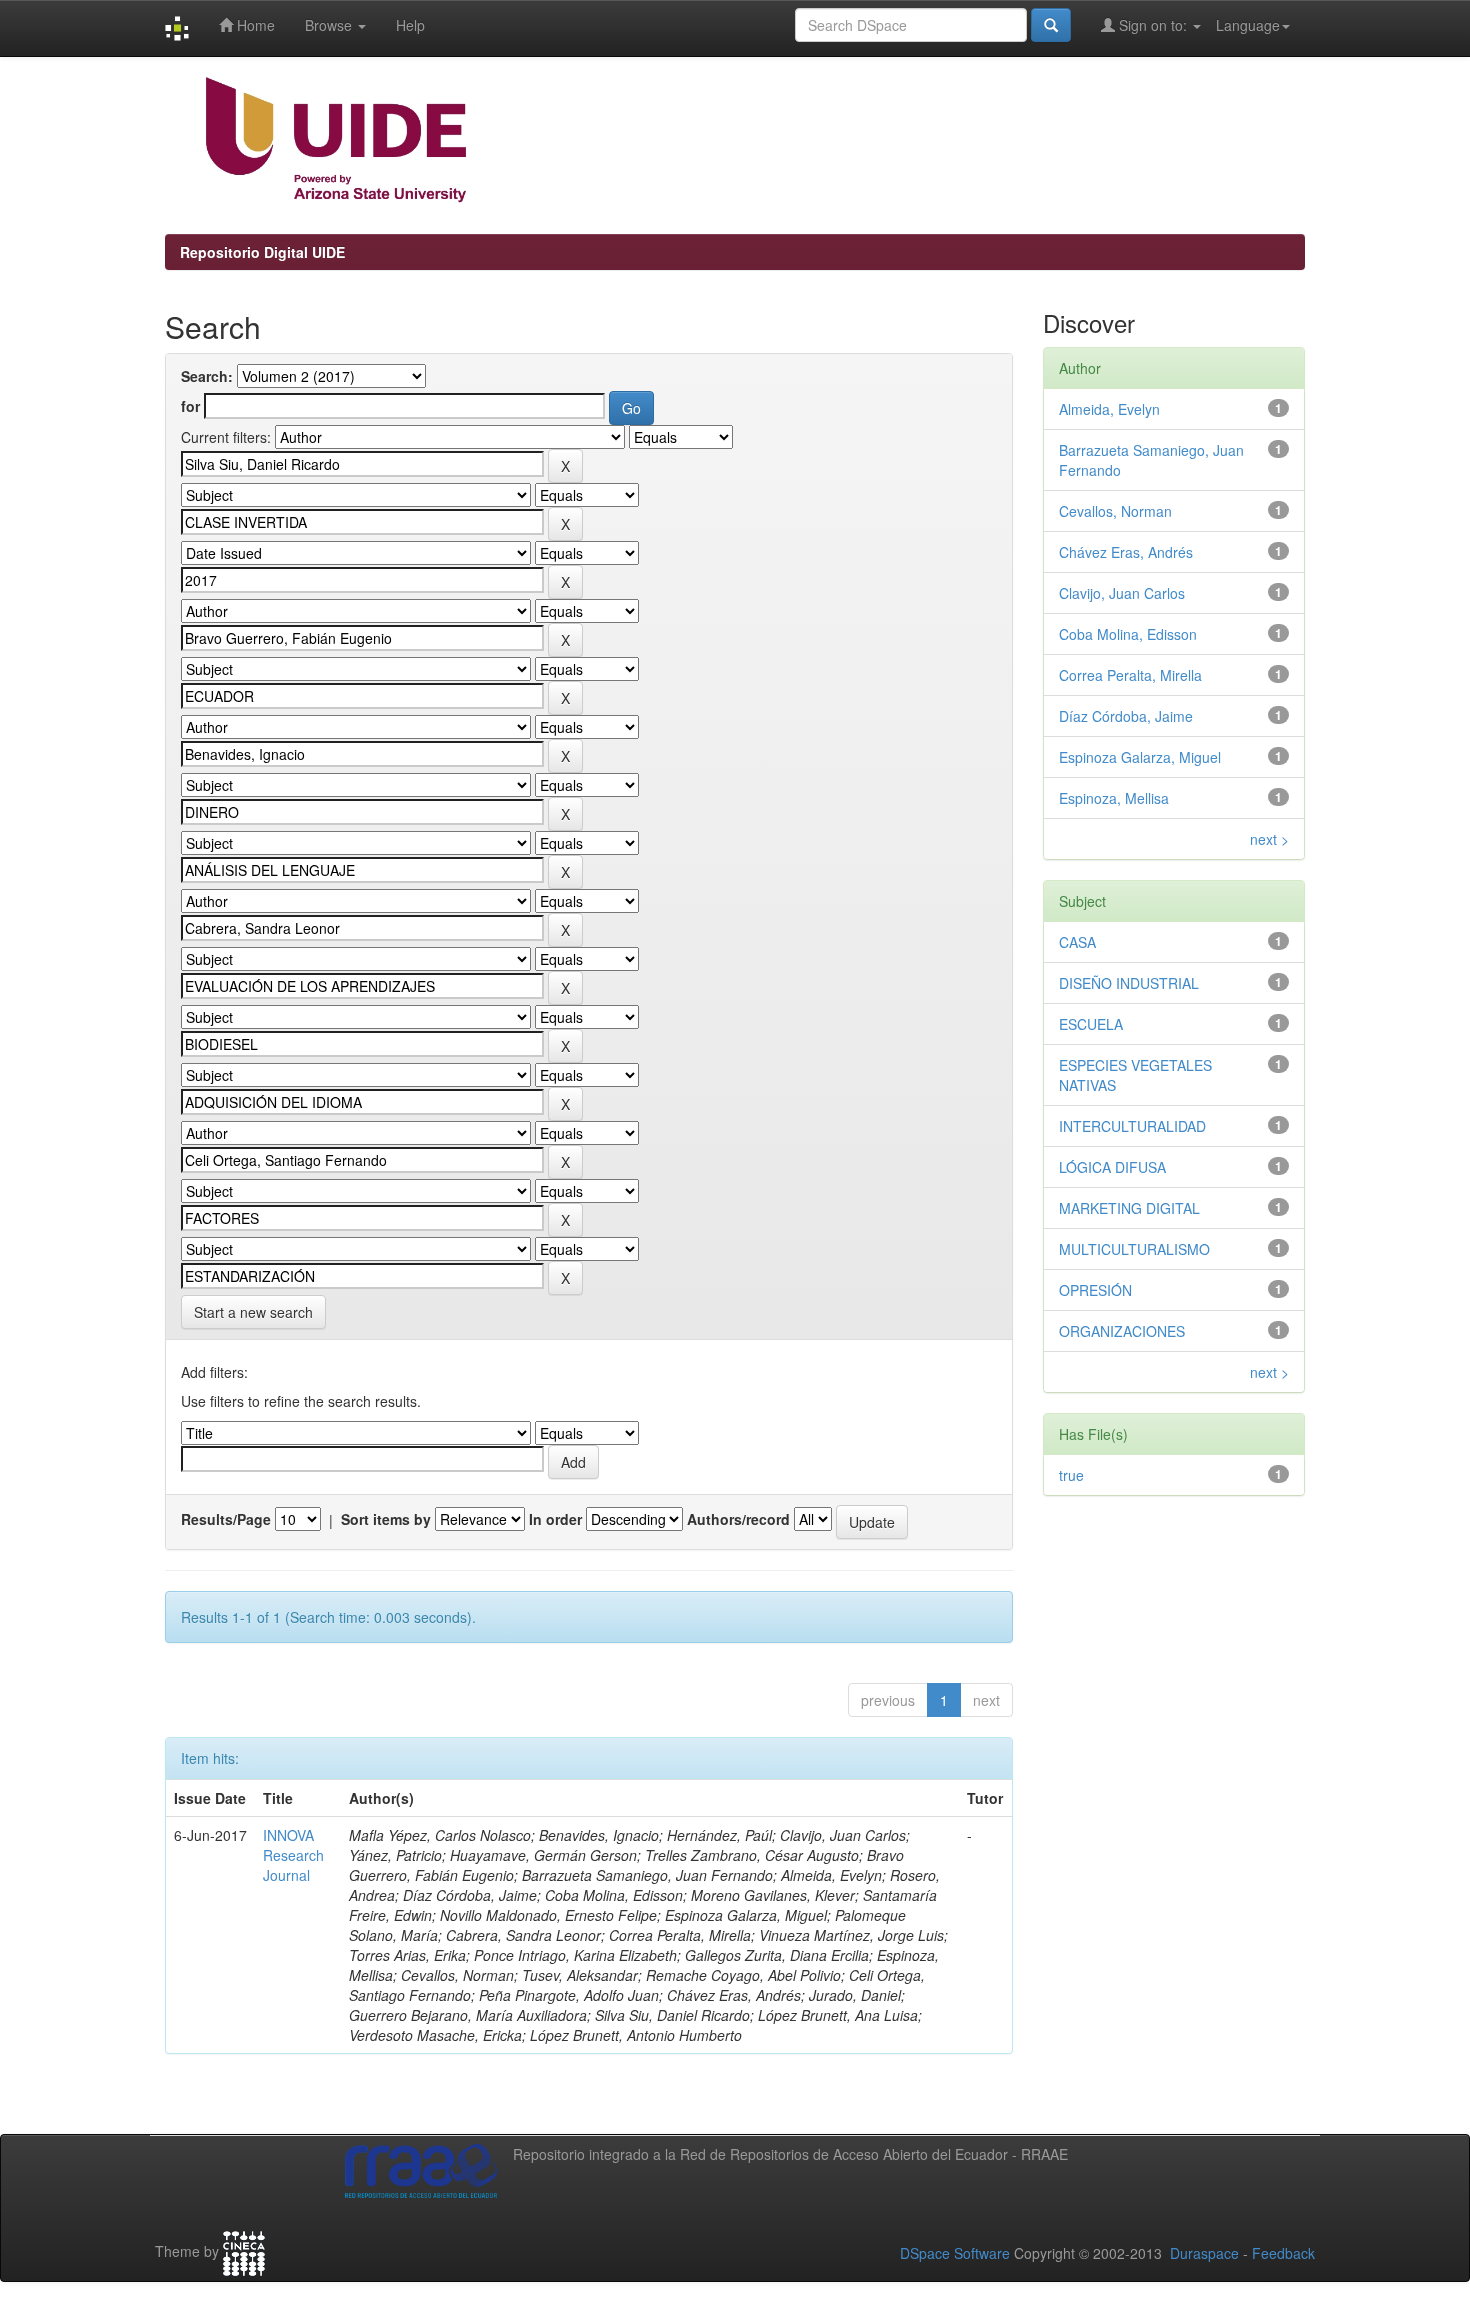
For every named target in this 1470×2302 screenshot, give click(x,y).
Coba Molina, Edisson (1128, 634)
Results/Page (226, 1519)
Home (254, 25)
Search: (207, 376)
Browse (330, 25)
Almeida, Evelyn (1109, 409)
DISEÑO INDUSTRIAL (1129, 983)
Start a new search (253, 1312)
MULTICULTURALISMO (1134, 1249)
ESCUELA (1091, 1024)
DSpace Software (955, 2253)
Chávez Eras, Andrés (1126, 552)
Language (1248, 25)
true (1071, 1475)
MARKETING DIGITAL (1129, 1208)
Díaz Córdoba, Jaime (1126, 716)
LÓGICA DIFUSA (1112, 1167)
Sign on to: (1153, 25)
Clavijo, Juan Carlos (1122, 593)
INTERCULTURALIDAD (1132, 1126)
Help (410, 25)
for (190, 406)
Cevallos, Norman (1115, 511)
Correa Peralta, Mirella (1130, 675)
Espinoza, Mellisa (1114, 798)
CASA (1077, 942)
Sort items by (386, 1519)
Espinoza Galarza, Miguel (1140, 757)
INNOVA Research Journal (293, 1855)
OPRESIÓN (1095, 1290)
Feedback (1283, 2253)
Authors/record (738, 1519)
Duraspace (1204, 2253)
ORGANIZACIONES (1122, 1331)
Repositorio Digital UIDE (262, 252)
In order (555, 1519)
